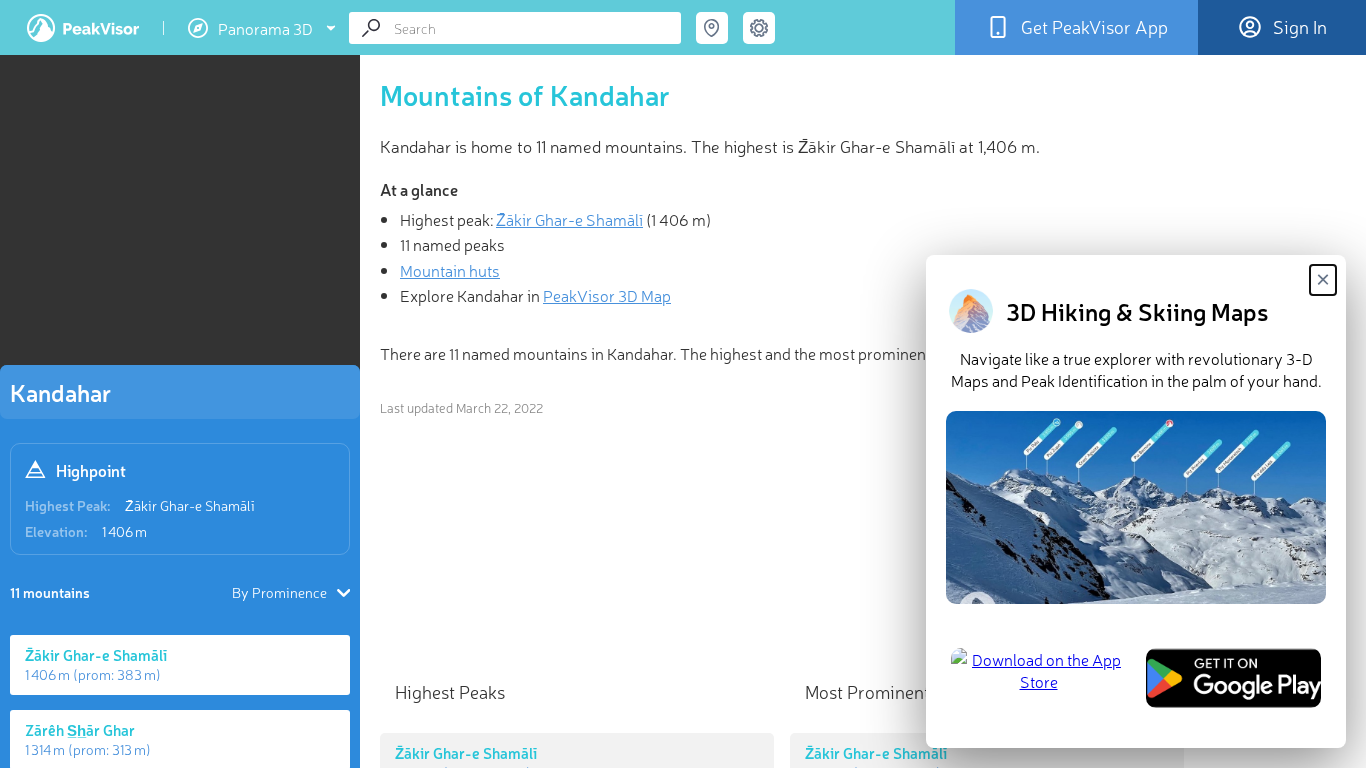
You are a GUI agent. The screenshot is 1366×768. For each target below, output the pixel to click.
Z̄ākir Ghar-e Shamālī (190, 505)
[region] (180, 216)
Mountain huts (450, 270)
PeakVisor (83, 28)
